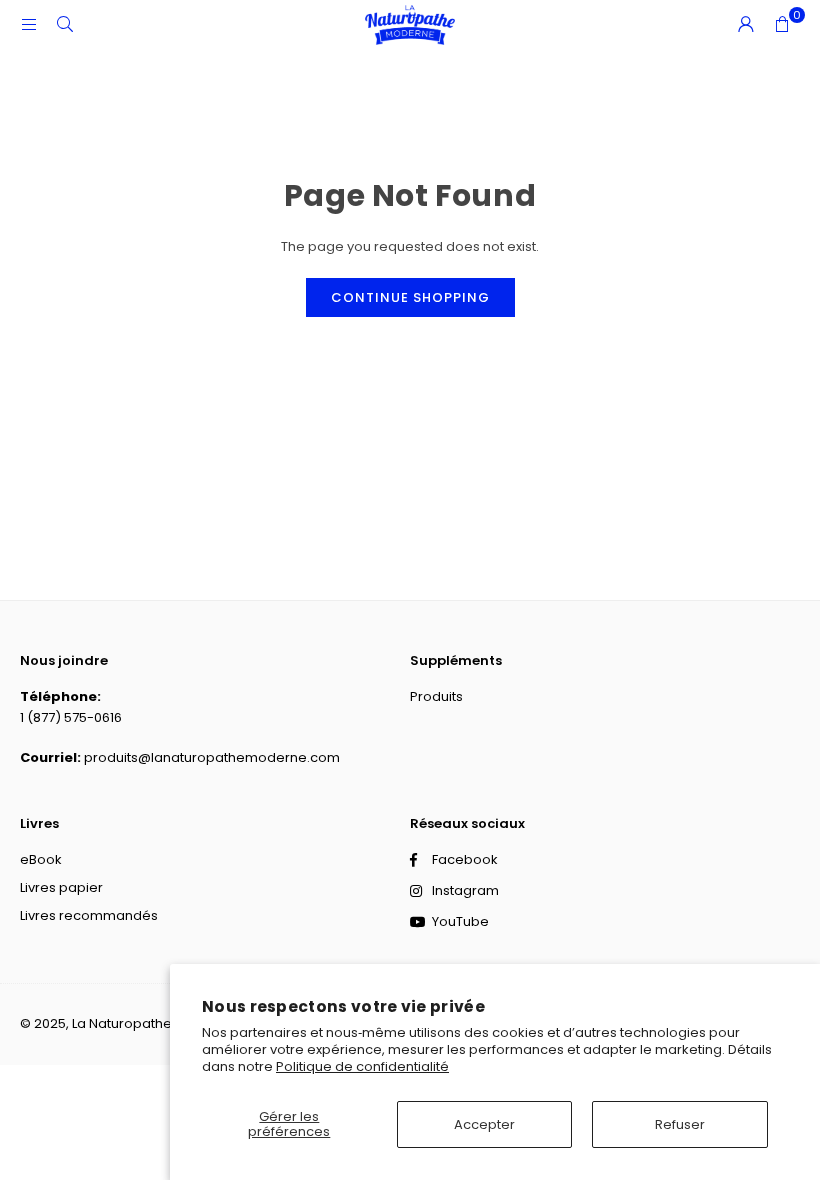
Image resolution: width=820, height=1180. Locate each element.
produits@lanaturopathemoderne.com (212, 757)
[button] (782, 25)
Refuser (680, 1124)
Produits (436, 696)
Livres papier (61, 887)
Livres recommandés (89, 915)
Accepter (484, 1124)
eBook (41, 859)
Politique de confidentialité (362, 1066)
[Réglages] (746, 25)
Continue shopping (410, 297)
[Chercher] (65, 24)
